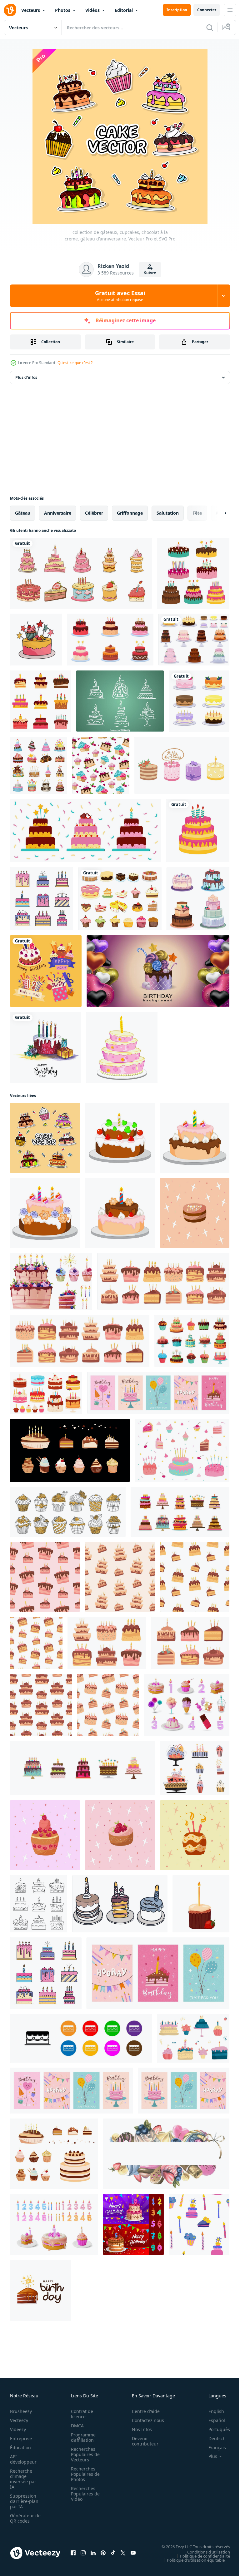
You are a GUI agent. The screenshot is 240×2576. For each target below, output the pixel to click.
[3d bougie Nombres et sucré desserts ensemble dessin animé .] (187, 1705)
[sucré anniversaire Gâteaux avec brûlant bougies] (180, 1512)
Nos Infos (138, 2429)
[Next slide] (215, 513)
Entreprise (21, 2438)
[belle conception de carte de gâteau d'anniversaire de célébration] (46, 1048)
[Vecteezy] (10, 10)
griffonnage (130, 513)
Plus (208, 2456)
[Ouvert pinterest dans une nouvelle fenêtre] (103, 2553)
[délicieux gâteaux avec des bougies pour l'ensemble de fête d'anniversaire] (110, 640)
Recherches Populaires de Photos (83, 2474)
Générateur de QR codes (23, 2518)
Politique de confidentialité (200, 2556)
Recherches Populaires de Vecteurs (83, 2454)
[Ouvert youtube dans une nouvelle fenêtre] (133, 2553)
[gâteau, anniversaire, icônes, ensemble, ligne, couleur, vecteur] (42, 899)
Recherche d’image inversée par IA (23, 2479)
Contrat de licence (80, 2414)
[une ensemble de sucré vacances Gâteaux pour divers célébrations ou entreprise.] (81, 2038)
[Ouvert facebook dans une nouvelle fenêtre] (73, 2553)
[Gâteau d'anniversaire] (122, 1048)
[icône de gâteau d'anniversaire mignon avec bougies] (193, 573)
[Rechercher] (210, 27)
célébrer (94, 513)
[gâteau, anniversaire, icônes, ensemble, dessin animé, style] (39, 765)
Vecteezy (19, 2420)
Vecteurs (31, 10)
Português (215, 2429)
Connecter (207, 10)
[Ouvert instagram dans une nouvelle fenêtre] (83, 2553)
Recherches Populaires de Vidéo (83, 2494)
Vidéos (92, 10)
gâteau (23, 513)
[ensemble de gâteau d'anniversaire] (81, 573)
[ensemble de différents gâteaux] (198, 899)
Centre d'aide (142, 2411)
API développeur (23, 2459)
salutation (168, 513)
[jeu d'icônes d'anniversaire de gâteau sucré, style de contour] (39, 1904)
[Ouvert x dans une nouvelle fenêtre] (123, 2553)
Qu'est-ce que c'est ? (75, 363)
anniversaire (58, 513)
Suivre (150, 273)
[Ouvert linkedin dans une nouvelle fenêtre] (93, 2553)
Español (212, 2420)
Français (212, 2447)
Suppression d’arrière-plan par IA (24, 2501)
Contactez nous (145, 2420)
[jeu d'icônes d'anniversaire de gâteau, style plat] (41, 701)
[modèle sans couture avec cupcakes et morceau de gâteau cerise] (101, 765)
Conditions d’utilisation (204, 2552)
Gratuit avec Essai (120, 296)
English (212, 2411)
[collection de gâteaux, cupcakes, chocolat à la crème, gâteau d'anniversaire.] (45, 1138)
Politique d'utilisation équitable (191, 2560)
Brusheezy (21, 2411)
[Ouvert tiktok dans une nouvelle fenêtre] (113, 2553)
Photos (63, 10)
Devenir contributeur (142, 2441)
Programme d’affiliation (81, 2437)
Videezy (18, 2429)
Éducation (20, 2447)
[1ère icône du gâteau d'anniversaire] (120, 701)
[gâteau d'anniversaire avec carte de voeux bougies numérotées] (133, 2224)
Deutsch (212, 2438)
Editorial (124, 10)
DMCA (75, 2426)
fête (197, 513)
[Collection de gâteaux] (120, 899)
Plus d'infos (26, 377)
